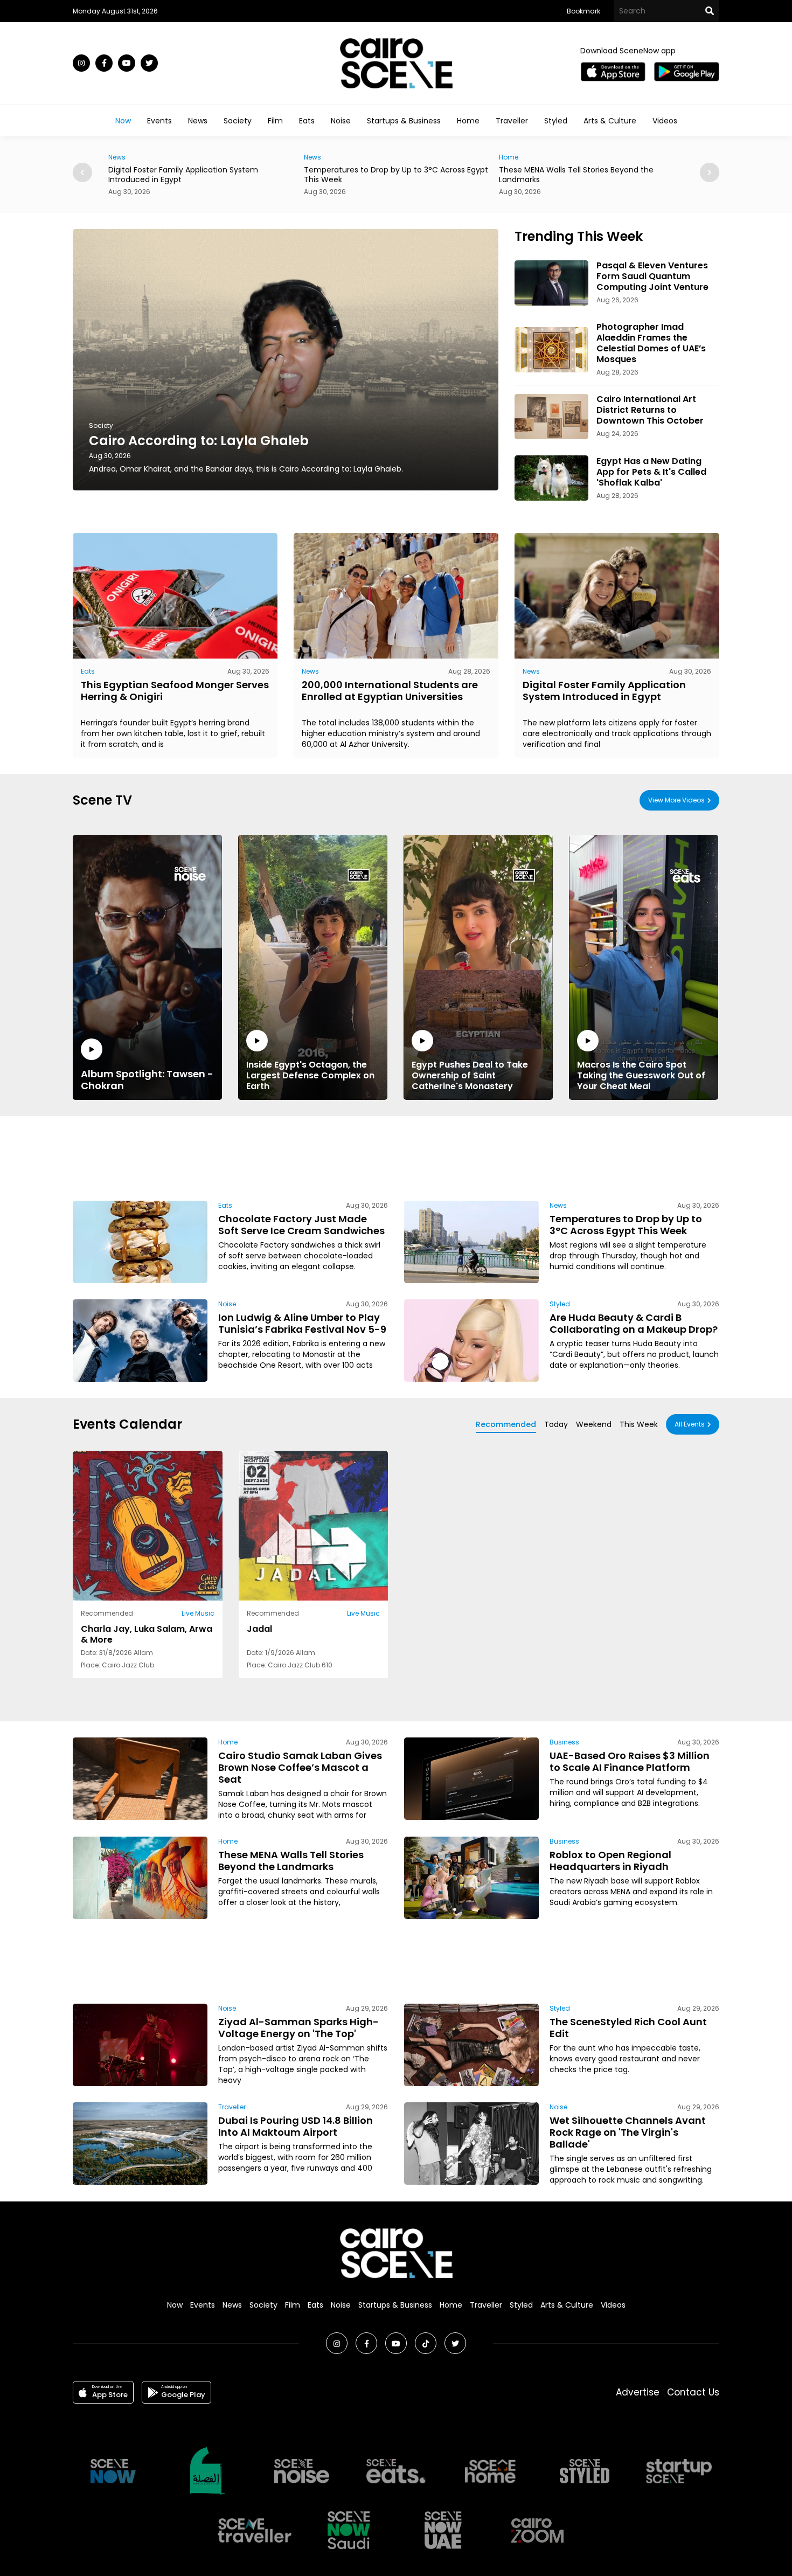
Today (556, 1424)
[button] (710, 172)
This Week (639, 1424)
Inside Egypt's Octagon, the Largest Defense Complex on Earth (310, 1075)
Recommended (506, 1424)
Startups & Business (404, 121)
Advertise (638, 2392)
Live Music (198, 1613)
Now (123, 121)
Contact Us (693, 2392)
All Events (690, 1424)
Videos (665, 121)
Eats (307, 121)
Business (564, 1742)
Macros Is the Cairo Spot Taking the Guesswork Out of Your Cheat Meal (641, 1075)
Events (159, 121)
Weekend (594, 1424)
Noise (341, 121)
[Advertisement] (396, 1157)
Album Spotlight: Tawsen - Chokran (147, 1079)
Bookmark (583, 11)
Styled (556, 121)
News (198, 121)
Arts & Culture (610, 121)
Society (238, 121)
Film (275, 121)
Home (468, 121)
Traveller (512, 121)
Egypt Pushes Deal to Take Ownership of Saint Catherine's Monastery (470, 1075)
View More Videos (676, 800)
